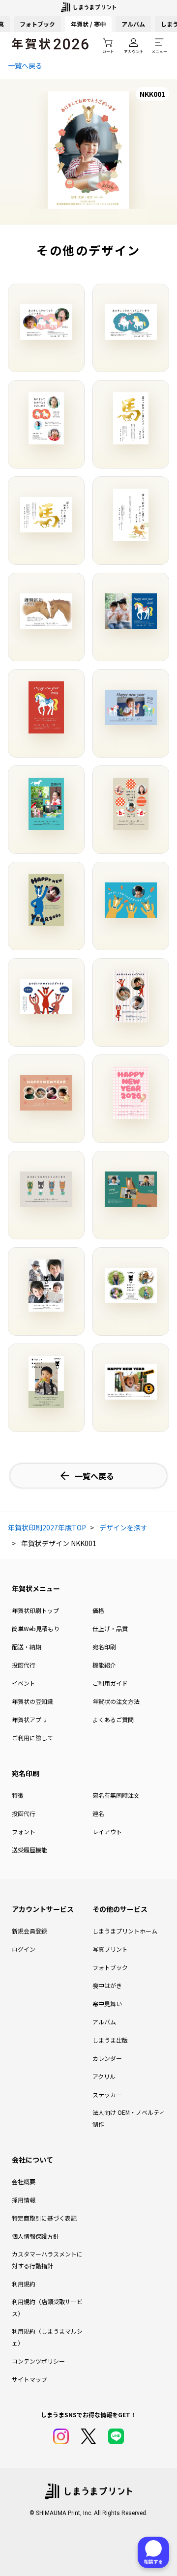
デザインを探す (123, 1527)
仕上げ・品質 (110, 1628)
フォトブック (37, 24)
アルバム (133, 24)
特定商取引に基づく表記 (44, 2218)
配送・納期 (27, 1647)
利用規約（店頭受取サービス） (47, 2307)
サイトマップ (29, 2379)
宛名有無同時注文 (116, 1795)
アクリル (104, 2076)
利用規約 (24, 2284)
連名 (98, 1813)
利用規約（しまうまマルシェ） (47, 2337)
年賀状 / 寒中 (88, 24)
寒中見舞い (107, 2004)
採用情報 (24, 2200)
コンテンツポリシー (38, 2361)
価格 (98, 1610)
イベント (24, 1683)
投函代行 (24, 1665)
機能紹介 (104, 1665)
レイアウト (107, 1831)
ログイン (24, 1949)
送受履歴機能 (29, 1850)
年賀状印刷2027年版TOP (47, 1527)
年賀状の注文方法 (116, 1701)
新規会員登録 (29, 1931)
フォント (24, 1831)
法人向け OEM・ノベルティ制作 (129, 2118)
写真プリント (110, 1949)
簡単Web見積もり (36, 1628)
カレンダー (107, 2058)
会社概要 (24, 2181)
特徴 (18, 1795)
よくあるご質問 (113, 1719)
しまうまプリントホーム (125, 1931)
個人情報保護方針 (35, 2236)
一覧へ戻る (25, 65)
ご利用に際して (32, 1738)
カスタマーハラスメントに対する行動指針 (47, 2260)
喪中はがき (107, 1985)
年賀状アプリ (29, 1719)
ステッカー (107, 2094)
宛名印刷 (104, 1647)
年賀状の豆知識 (32, 1701)
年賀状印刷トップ (35, 1610)
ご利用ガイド (110, 1683)
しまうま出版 (110, 2040)
